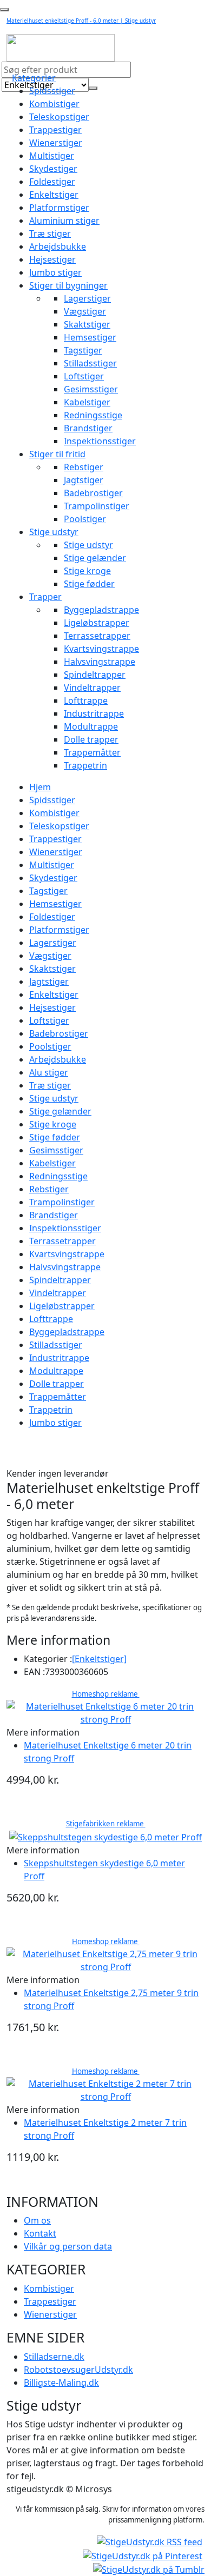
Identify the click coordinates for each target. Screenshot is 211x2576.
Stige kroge (87, 571)
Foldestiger (52, 182)
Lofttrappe (86, 700)
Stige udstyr (54, 532)
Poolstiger (85, 519)
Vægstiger (85, 311)
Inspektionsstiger (100, 441)
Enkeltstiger (54, 195)
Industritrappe (94, 713)
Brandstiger (88, 428)
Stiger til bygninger (68, 285)
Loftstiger (84, 376)
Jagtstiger (84, 480)
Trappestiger (55, 130)
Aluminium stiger (64, 221)
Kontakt (40, 2233)
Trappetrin (85, 765)
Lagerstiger (87, 298)
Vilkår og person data (68, 2246)
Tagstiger (83, 350)
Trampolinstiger (97, 506)
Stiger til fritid (57, 454)
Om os (37, 2220)
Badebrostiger (93, 493)
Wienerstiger (56, 143)
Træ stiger (50, 233)
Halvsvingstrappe (100, 662)
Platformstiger (59, 208)
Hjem (40, 787)
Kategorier (34, 78)
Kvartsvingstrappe (101, 649)
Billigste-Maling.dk (61, 2383)
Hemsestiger (90, 337)
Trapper (45, 597)
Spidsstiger (52, 91)
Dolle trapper (91, 739)
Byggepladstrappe (101, 610)
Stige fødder (89, 584)
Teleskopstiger (59, 117)
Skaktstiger (87, 324)
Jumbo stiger (55, 272)
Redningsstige (93, 415)
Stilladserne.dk (54, 2357)
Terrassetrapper (97, 636)
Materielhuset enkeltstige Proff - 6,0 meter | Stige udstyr (81, 21)
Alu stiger (49, 1072)
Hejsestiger (52, 259)
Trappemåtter (92, 752)
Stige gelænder (95, 558)
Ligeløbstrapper (97, 623)
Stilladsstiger (90, 363)
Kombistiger (54, 104)
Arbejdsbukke (58, 246)
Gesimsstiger (91, 389)
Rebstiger (84, 467)
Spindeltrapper (95, 675)
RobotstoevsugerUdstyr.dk (78, 2370)
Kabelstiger (87, 402)
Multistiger (52, 156)
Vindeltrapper (92, 688)
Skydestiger (53, 169)
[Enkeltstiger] (99, 1659)
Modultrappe (91, 726)
